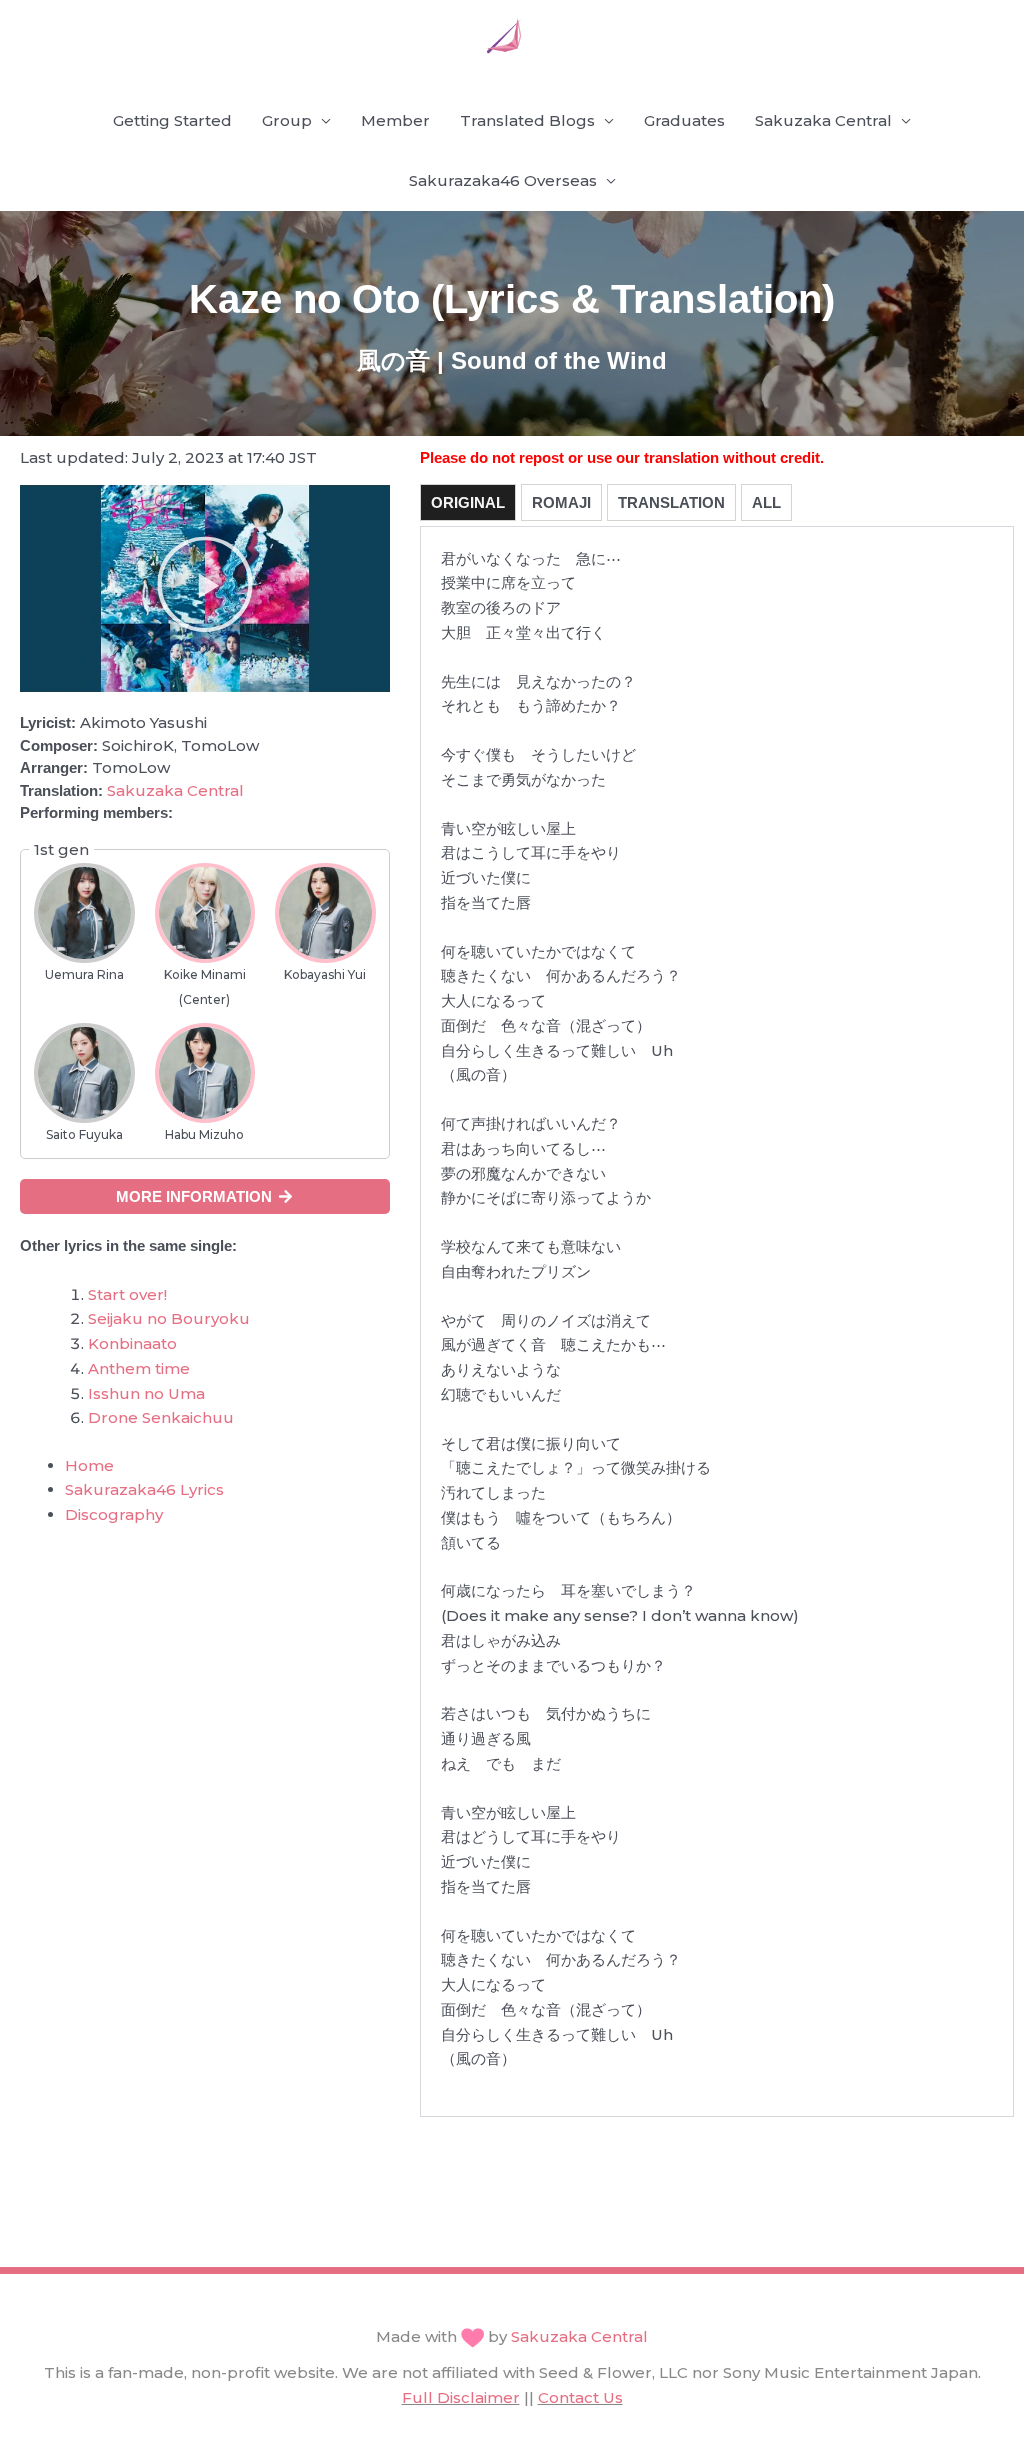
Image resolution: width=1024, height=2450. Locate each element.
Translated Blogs (527, 120)
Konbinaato (132, 1343)
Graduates (684, 120)
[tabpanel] (717, 1322)
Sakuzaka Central (823, 120)
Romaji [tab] (561, 502)
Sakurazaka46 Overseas (503, 180)
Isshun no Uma (146, 1393)
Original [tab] (468, 502)
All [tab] (766, 502)
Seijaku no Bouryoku (169, 1318)
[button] (205, 589)
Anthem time (139, 1368)
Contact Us (580, 2397)
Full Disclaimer (461, 2397)
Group (287, 120)
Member (395, 120)
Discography (114, 1514)
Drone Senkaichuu (161, 1417)
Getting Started (172, 120)
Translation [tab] (671, 502)
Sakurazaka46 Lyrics (144, 1489)
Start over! (127, 1294)
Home (89, 1465)
